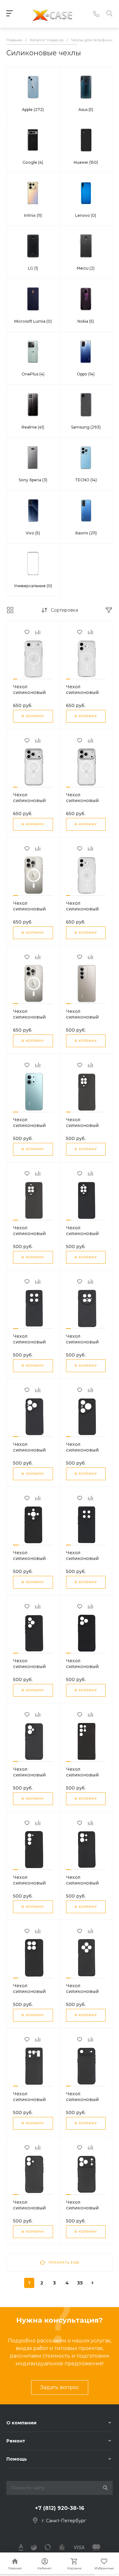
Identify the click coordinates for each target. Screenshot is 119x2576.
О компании (21, 2423)
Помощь (17, 2459)
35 (80, 2283)
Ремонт (16, 2441)
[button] (15, 679)
